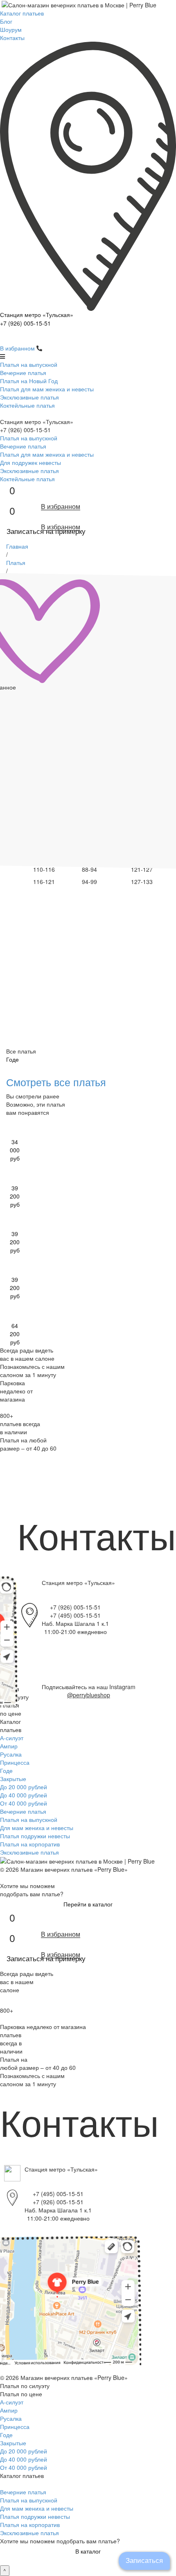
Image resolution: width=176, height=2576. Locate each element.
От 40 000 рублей (24, 1803)
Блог (6, 21)
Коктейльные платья (27, 405)
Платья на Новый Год (29, 381)
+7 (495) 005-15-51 (75, 1615)
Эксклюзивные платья (29, 397)
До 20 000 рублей (24, 1787)
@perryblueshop (89, 1695)
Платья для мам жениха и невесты (47, 389)
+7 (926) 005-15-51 (25, 323)
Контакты (12, 38)
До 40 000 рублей (24, 1795)
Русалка (11, 1754)
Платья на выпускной (29, 364)
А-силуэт (12, 1738)
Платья (16, 563)
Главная (17, 546)
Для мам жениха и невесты (37, 1828)
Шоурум (11, 29)
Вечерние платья (23, 373)
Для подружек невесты (30, 462)
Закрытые (13, 1779)
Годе (6, 1770)
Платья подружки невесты (35, 1836)
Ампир (9, 1746)
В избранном (17, 348)
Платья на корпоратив (30, 1844)
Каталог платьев (22, 13)
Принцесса (15, 1762)
